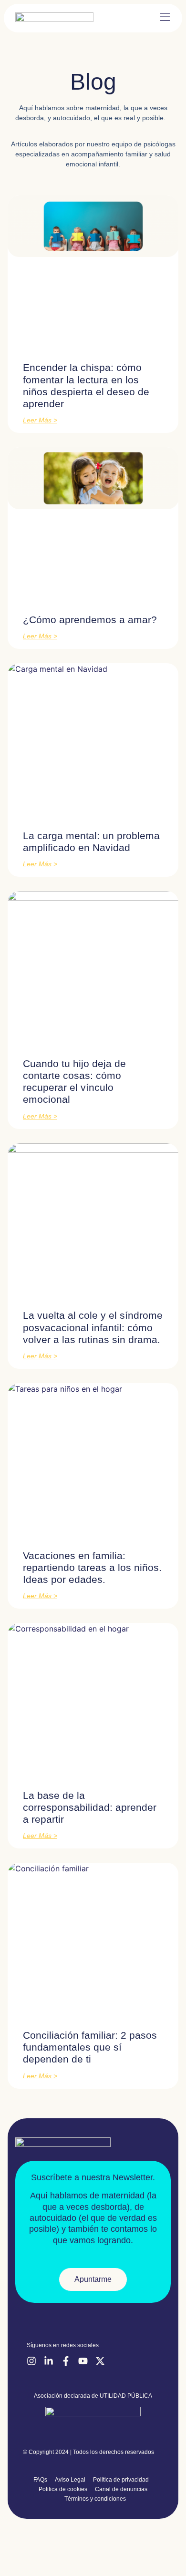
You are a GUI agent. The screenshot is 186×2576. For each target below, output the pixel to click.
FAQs (40, 2480)
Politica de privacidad (121, 2480)
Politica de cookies (63, 2489)
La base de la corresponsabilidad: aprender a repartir (90, 1807)
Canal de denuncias (121, 2489)
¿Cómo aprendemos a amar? (90, 620)
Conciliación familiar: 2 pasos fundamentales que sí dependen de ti (90, 2047)
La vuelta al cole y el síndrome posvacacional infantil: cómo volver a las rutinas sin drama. (93, 1327)
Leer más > (40, 420)
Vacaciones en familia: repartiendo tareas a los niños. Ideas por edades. (92, 1567)
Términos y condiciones (95, 2499)
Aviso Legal (70, 2480)
